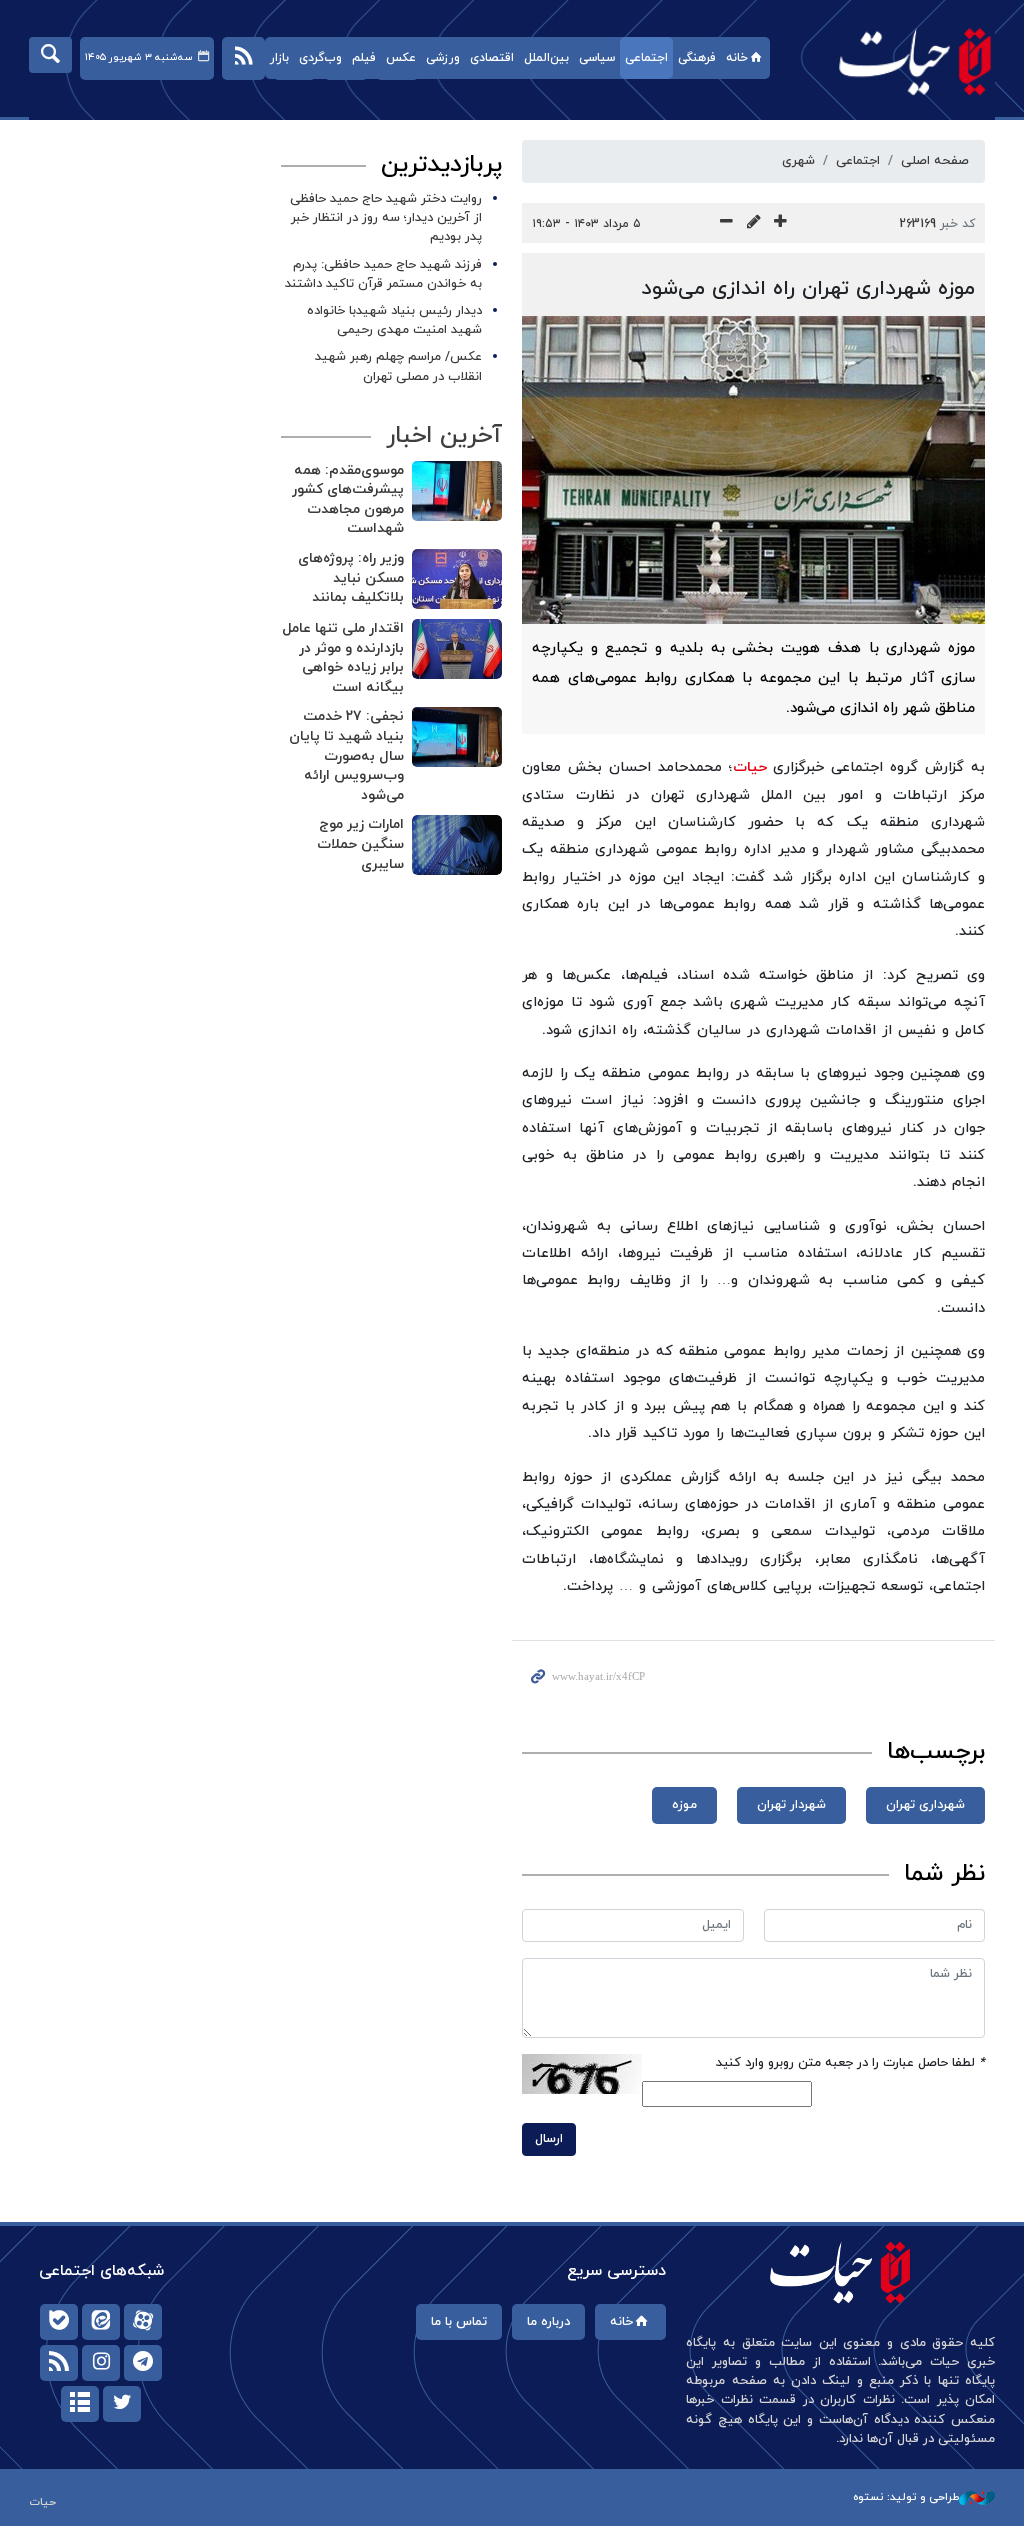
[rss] (59, 2363)
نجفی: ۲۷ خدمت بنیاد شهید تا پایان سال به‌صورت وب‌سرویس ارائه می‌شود (346, 755)
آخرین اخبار (444, 436)
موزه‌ (684, 1805)
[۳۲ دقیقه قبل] (457, 737)
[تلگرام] (143, 2363)
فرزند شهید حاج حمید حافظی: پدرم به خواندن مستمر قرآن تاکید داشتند (383, 274)
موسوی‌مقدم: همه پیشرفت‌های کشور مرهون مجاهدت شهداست (348, 500)
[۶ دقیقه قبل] (457, 579)
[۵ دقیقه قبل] (457, 491)
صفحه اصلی (935, 161)
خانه (737, 58)
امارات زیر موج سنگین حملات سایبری (360, 844)
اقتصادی (492, 58)
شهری (798, 161)
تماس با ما (459, 2322)
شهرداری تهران (925, 1805)
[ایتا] (101, 2322)
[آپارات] (143, 2322)
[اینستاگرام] (101, 2363)
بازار (279, 58)
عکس (401, 58)
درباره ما (548, 2322)
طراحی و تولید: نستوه (906, 2497)
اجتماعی (646, 58)
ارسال (549, 2139)
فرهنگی (697, 58)
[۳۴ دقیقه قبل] (457, 845)
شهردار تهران (791, 1805)
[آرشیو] (80, 2404)
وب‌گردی (320, 58)
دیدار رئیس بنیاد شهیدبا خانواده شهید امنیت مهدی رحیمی (394, 320)
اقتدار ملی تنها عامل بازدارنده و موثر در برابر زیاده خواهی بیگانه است (343, 658)
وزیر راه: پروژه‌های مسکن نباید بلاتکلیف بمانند (351, 578)
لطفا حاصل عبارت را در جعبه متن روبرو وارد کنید (850, 2063)
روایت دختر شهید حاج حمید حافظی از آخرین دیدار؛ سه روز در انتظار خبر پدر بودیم (386, 218)
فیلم (364, 58)
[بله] (59, 2322)
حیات (905, 60)
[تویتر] (122, 2404)
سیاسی (597, 58)
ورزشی (443, 58)
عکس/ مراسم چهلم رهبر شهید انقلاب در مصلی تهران (398, 366)
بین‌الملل (546, 58)
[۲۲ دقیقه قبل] (457, 649)
